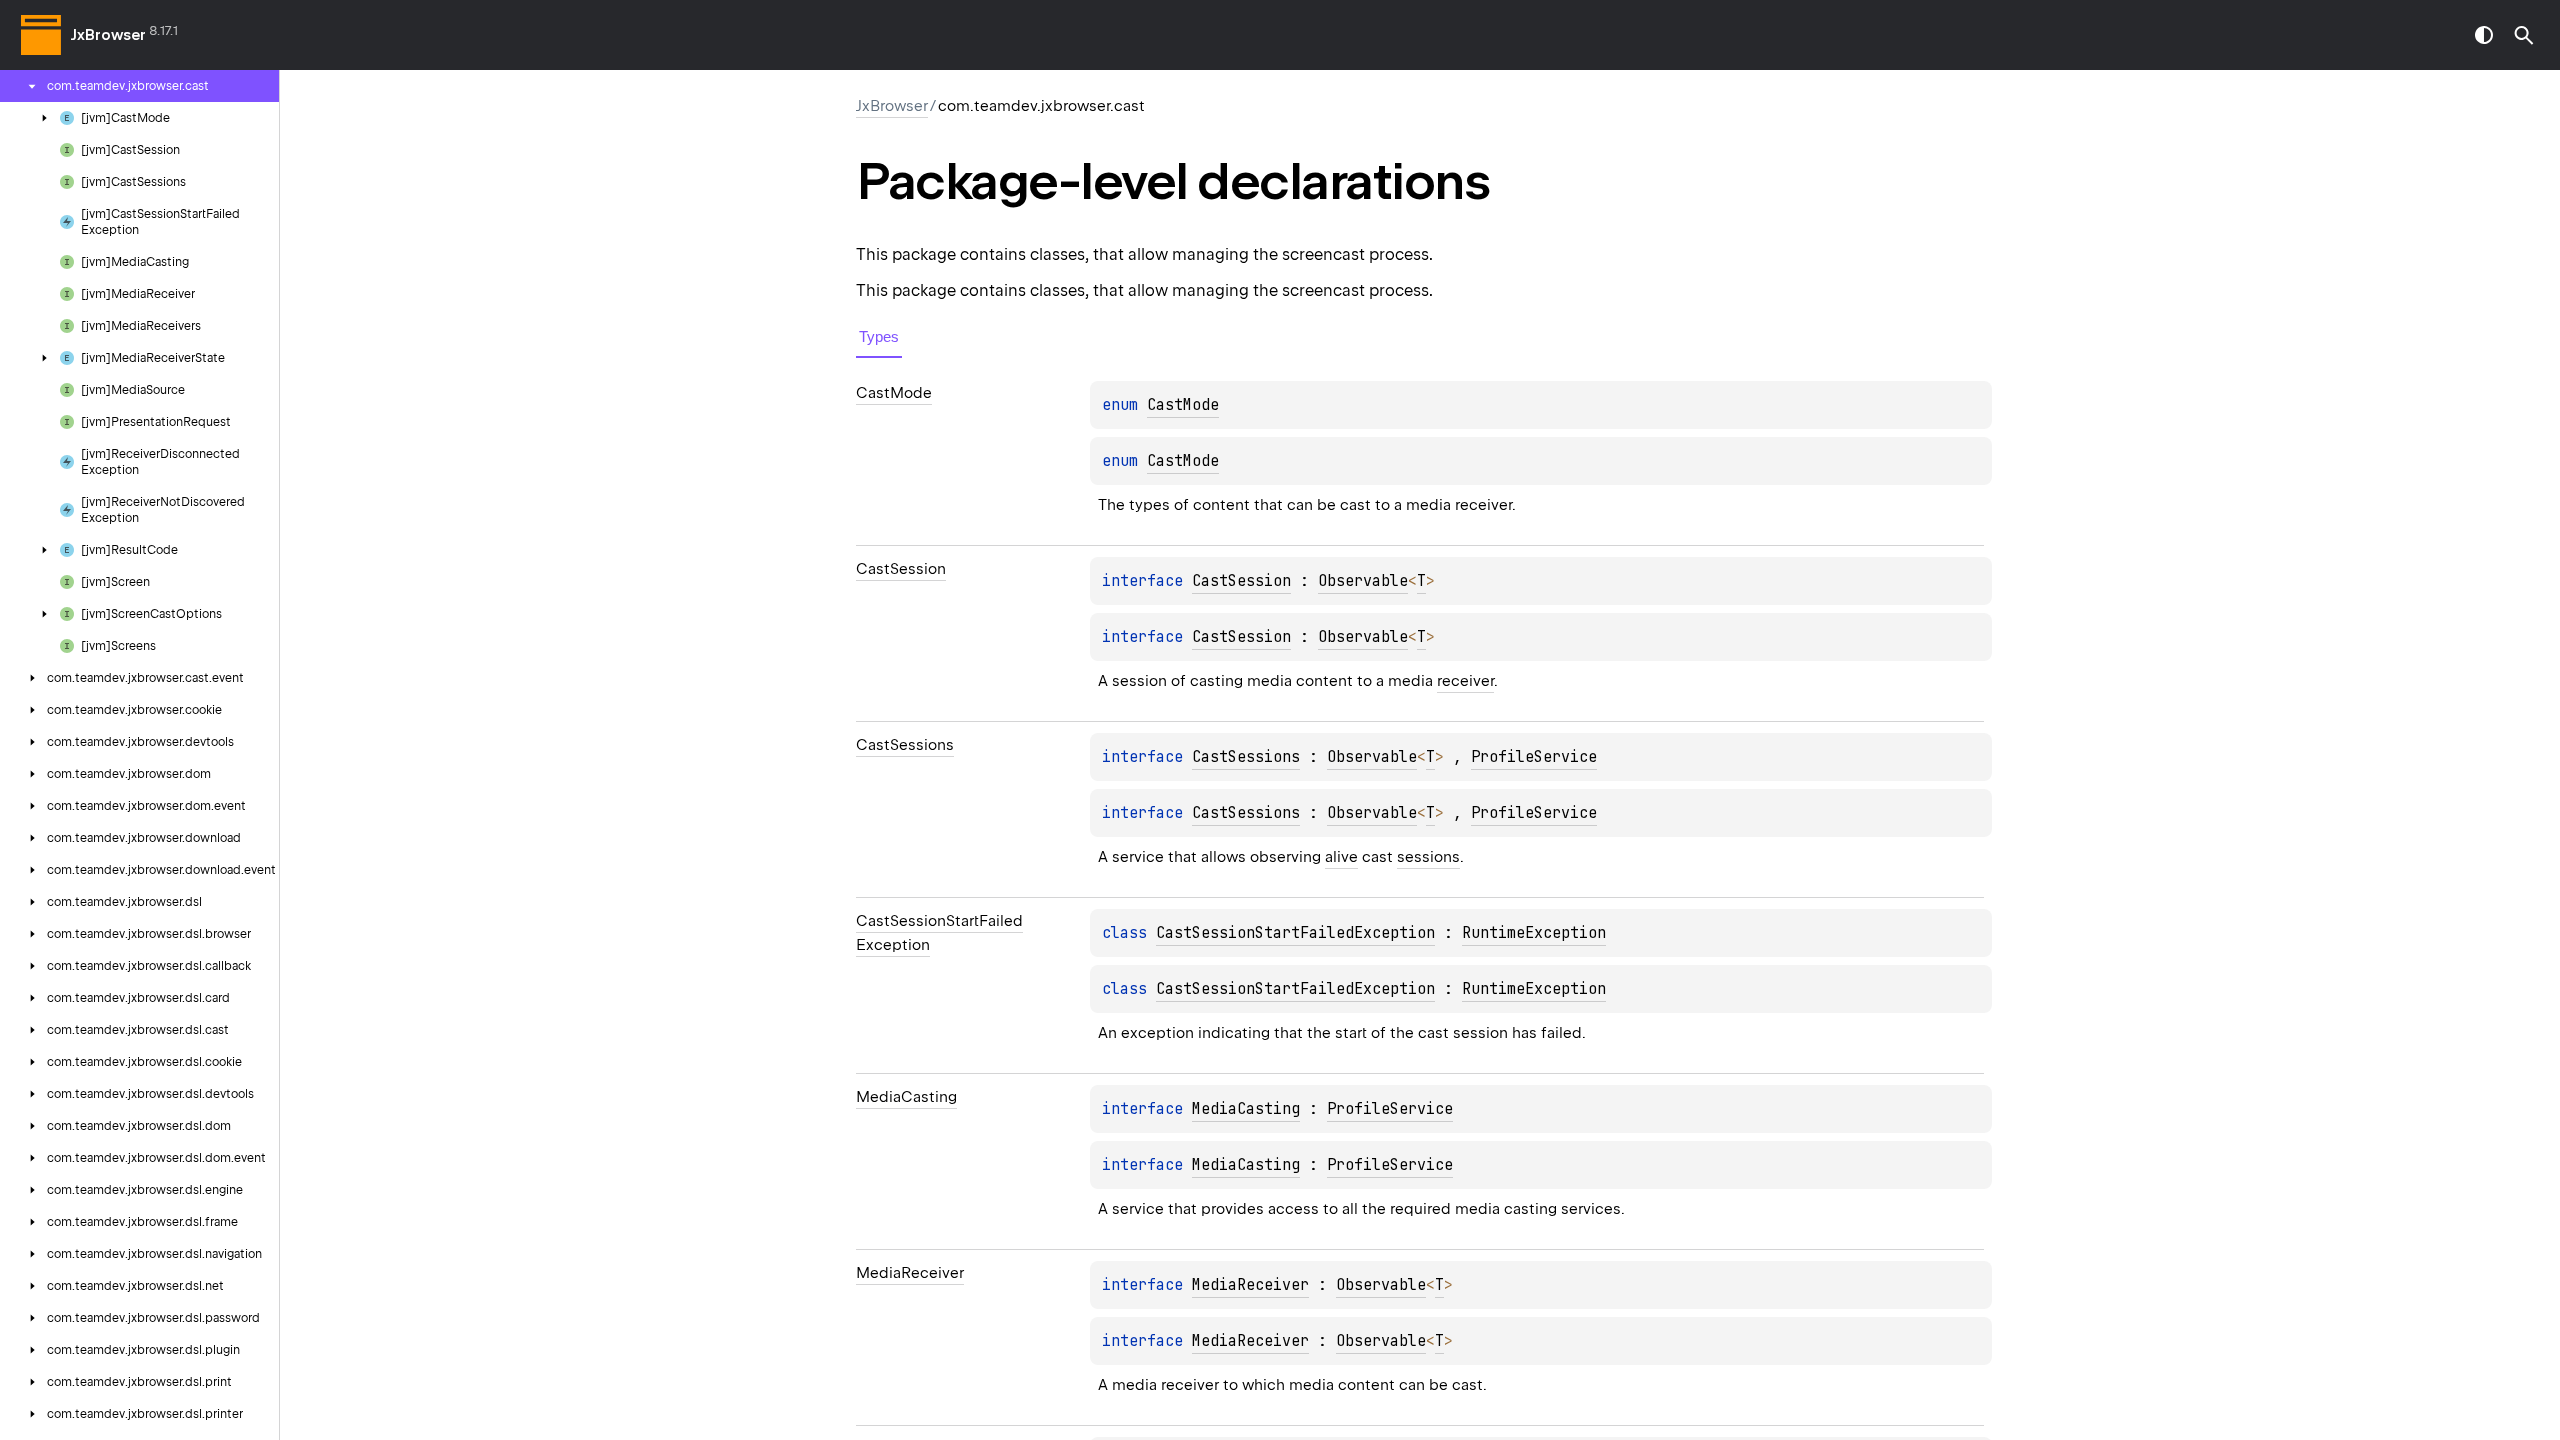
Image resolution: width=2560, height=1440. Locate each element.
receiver (1465, 681)
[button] (2524, 35)
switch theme (2484, 35)
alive (1341, 857)
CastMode (1183, 405)
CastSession (1241, 581)
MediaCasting (1246, 1109)
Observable (1363, 581)
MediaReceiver (1250, 1285)
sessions (1428, 857)
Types (879, 336)
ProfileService (1534, 757)
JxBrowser (108, 35)
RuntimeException (1534, 933)
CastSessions (1246, 757)
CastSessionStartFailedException (1295, 933)
